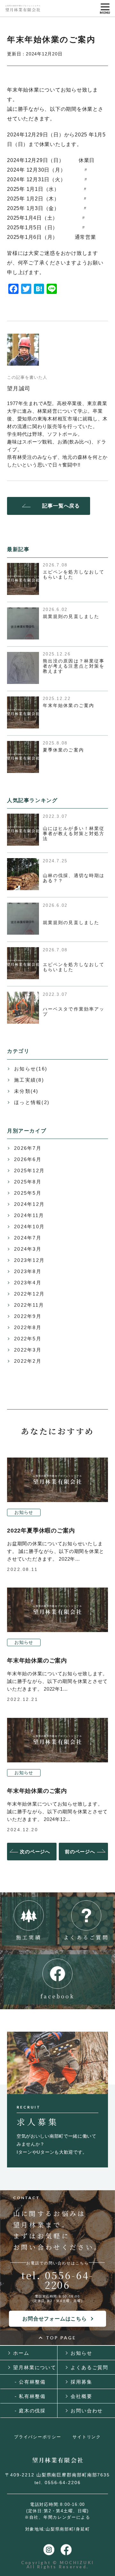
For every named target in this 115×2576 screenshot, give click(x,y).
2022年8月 (28, 1327)
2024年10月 (29, 1227)
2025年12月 (29, 1170)
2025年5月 (28, 1193)
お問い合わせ (87, 2411)
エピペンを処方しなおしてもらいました (74, 574)
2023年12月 (29, 1260)
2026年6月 (28, 1159)
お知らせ (24, 1512)
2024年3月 (28, 1249)
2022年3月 (28, 1350)
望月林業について (35, 2367)
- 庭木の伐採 (30, 2411)
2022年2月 (28, 1361)
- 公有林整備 (30, 2382)
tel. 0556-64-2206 (58, 2280)
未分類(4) (26, 1091)
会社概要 (81, 2396)
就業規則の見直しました (71, 616)
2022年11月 (29, 1305)
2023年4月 (28, 1283)
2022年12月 (29, 1294)
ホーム (21, 2353)
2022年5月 (28, 1339)
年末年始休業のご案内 (69, 705)
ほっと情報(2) (32, 1102)
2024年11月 (29, 1215)
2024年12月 (29, 1204)
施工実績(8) (29, 1080)
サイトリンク (87, 2437)
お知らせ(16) (31, 1069)
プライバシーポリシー (38, 2437)
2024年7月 (28, 1238)
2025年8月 (28, 1182)
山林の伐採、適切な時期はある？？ (74, 878)
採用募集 (81, 2382)
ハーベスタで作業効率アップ (74, 1012)
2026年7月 (28, 1148)
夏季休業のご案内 (63, 750)
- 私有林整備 (30, 2396)
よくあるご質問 (89, 2367)
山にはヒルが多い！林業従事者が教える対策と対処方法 (74, 833)
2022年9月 (28, 1316)
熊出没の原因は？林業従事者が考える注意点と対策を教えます (74, 666)
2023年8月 (28, 1271)
